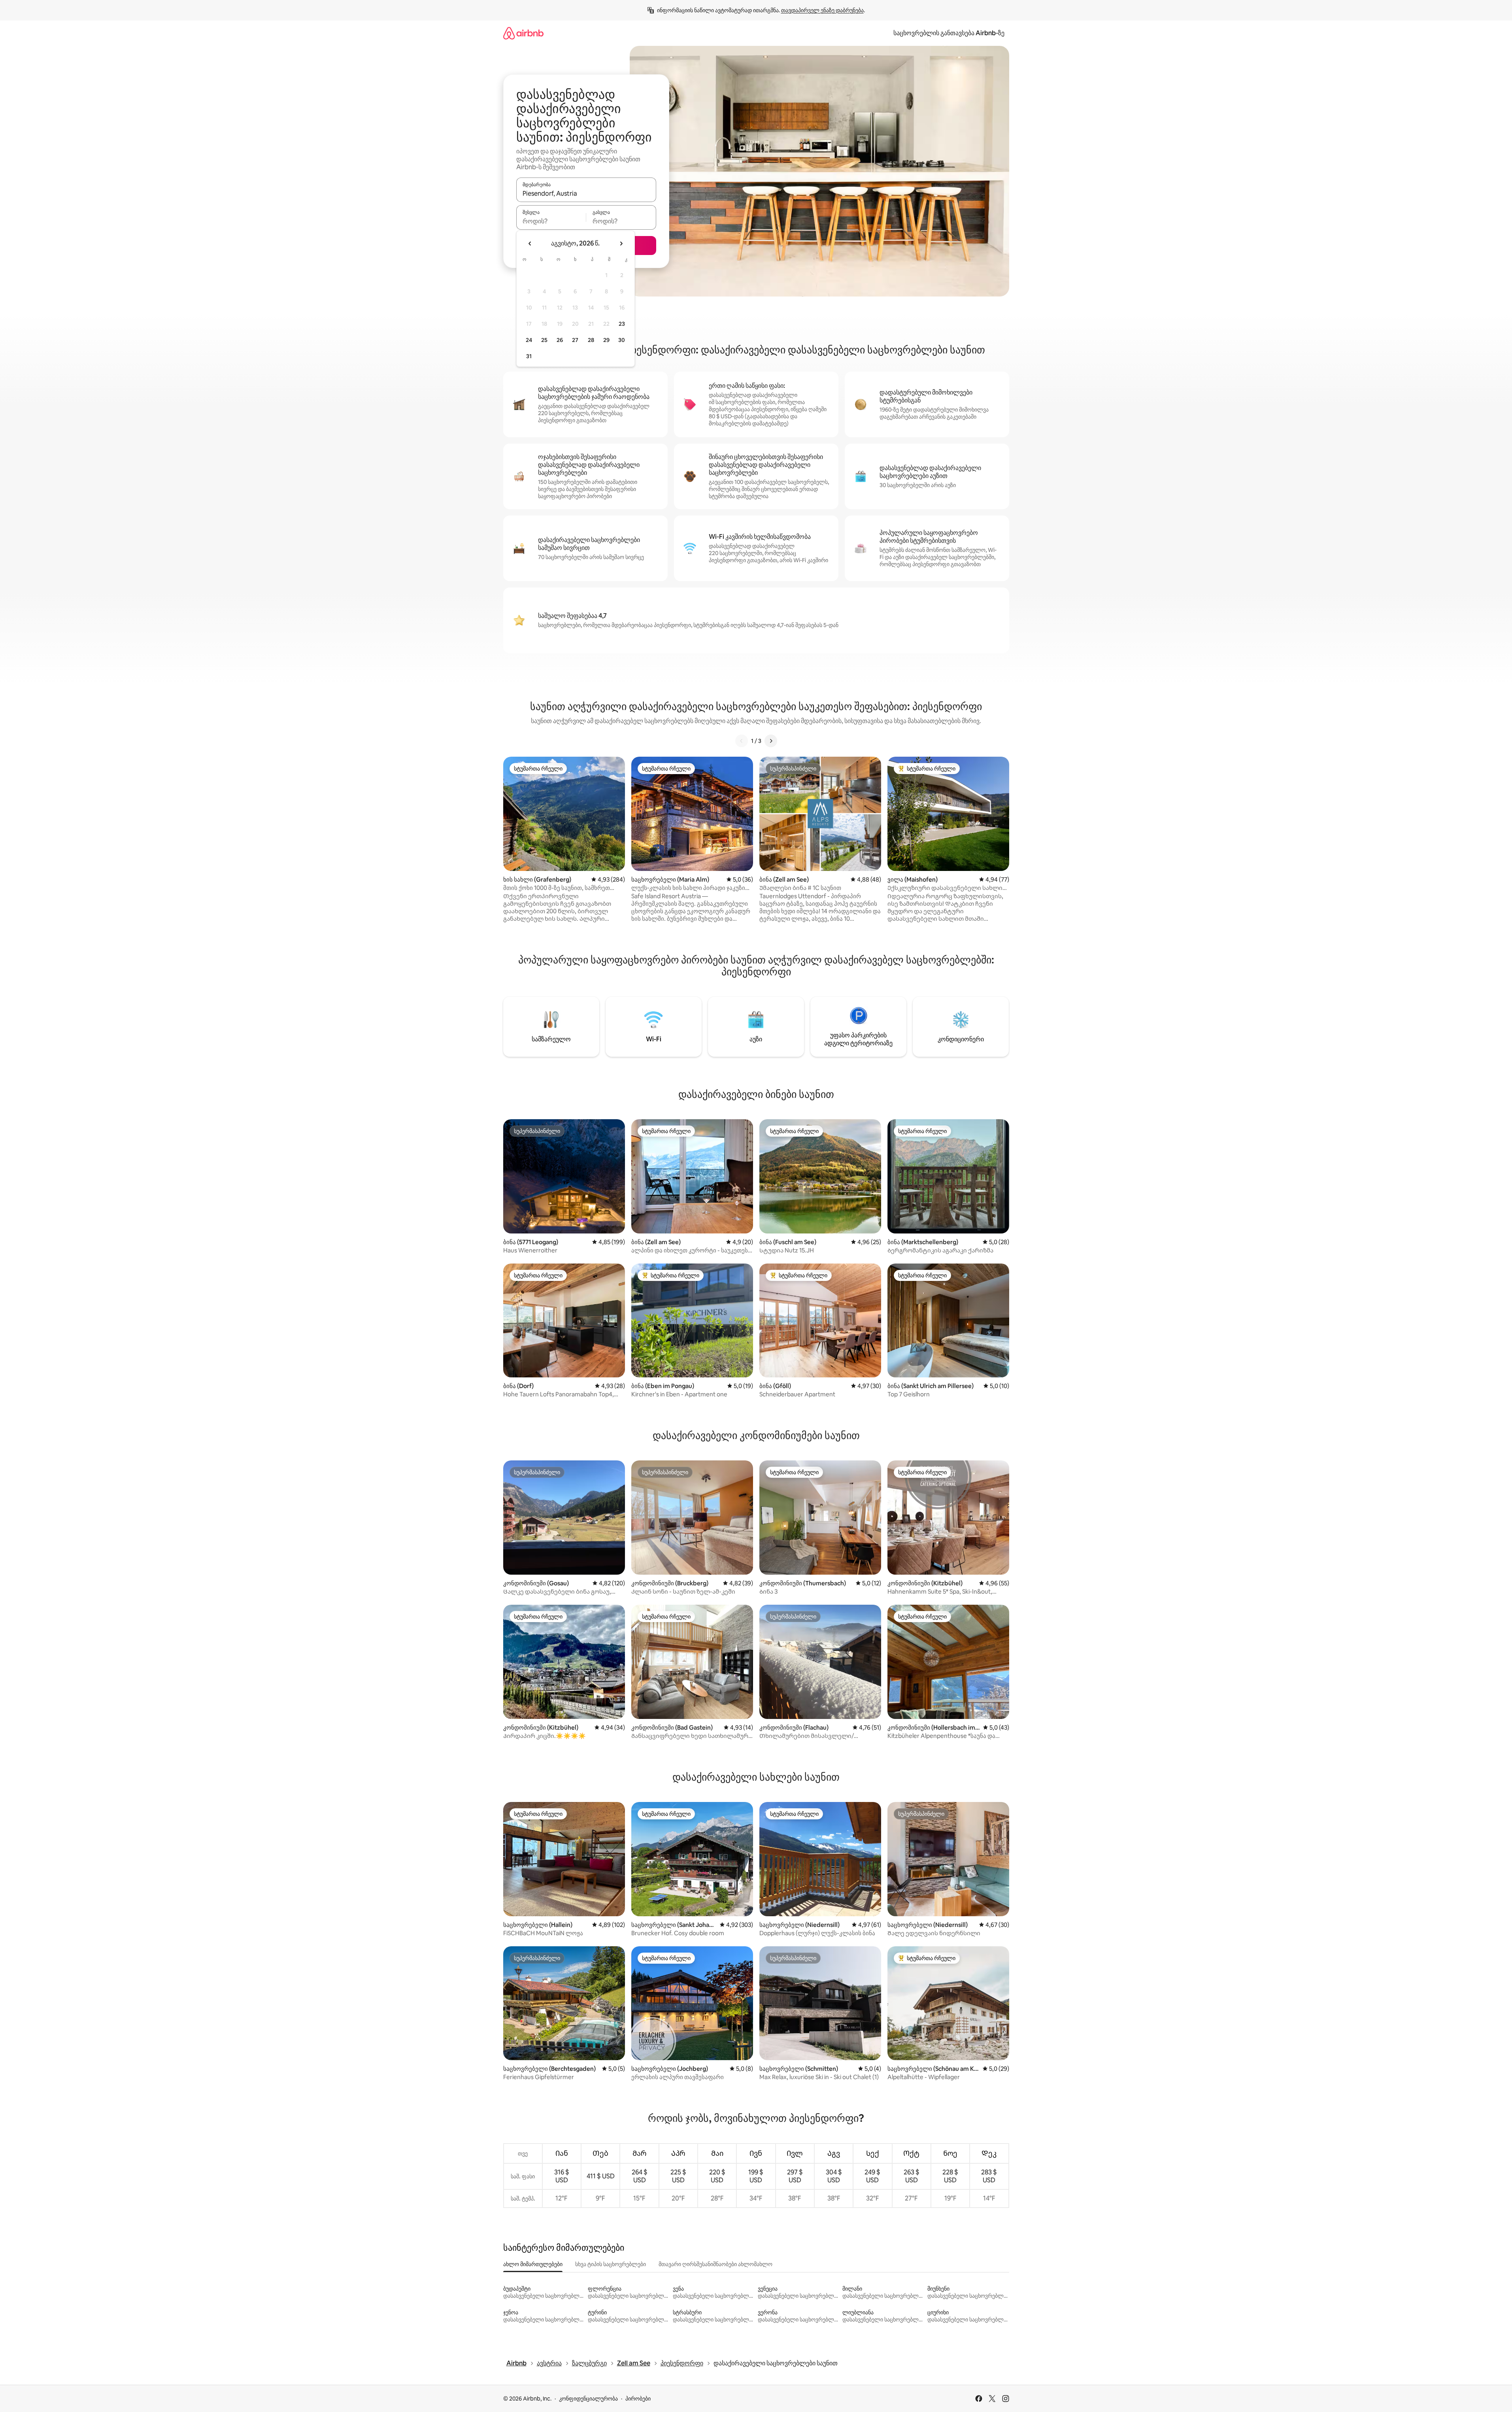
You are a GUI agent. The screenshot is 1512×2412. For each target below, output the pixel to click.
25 (544, 340)
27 (575, 340)
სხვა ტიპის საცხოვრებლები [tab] (611, 2264)
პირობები (638, 2399)
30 (622, 340)
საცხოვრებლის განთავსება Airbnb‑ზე (949, 33)
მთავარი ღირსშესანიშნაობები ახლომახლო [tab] (715, 2264)
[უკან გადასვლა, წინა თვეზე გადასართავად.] (530, 244)
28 (591, 340)
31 (529, 356)
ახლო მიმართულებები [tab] (533, 2264)
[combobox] (586, 193)
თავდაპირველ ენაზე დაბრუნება (822, 10)
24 (529, 340)
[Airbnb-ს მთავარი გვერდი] (523, 33)
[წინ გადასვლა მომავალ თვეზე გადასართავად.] (621, 244)
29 (606, 340)
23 (622, 324)
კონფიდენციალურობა (588, 2399)
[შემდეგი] (771, 741)
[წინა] (742, 741)
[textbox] (551, 221)
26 (560, 340)
